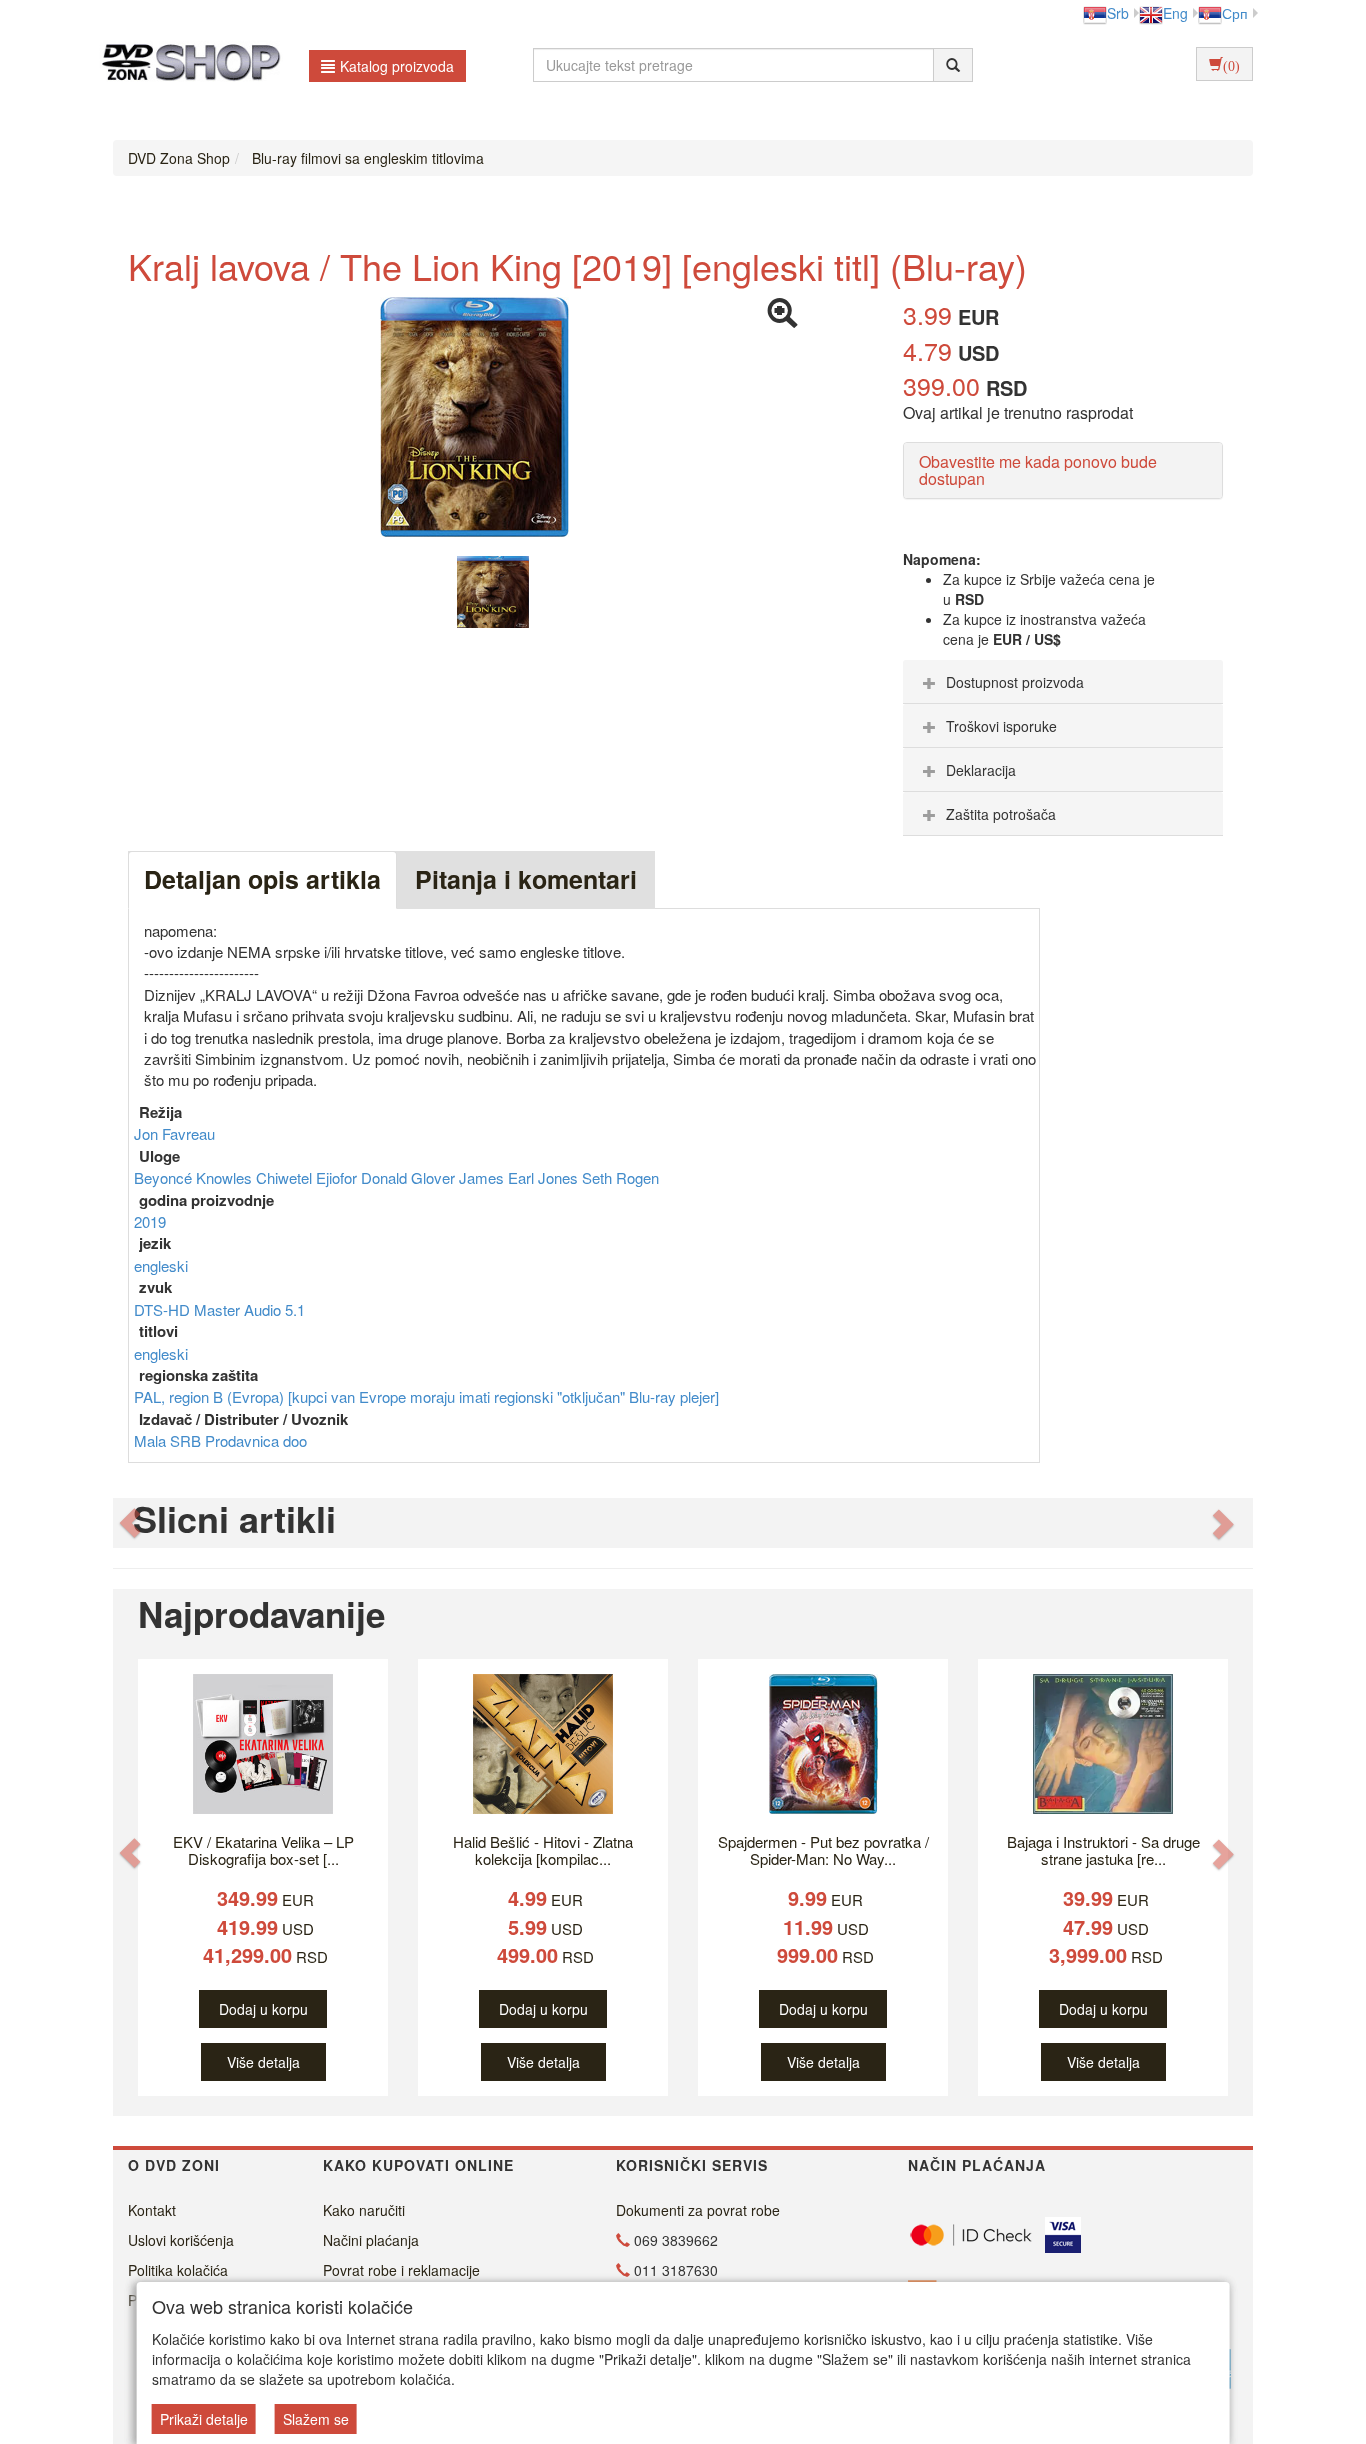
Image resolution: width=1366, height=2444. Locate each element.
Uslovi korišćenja (181, 2240)
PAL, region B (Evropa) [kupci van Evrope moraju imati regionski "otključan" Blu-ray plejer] (426, 1396)
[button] (130, 1523)
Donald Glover (410, 1177)
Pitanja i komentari (526, 879)
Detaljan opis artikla (262, 879)
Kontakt (152, 2210)
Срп (1235, 13)
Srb (1118, 13)
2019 (150, 1221)
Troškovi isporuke (1001, 726)
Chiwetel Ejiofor (308, 1177)
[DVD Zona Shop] (185, 65)
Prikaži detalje (204, 2419)
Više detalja (263, 2062)
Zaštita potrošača (1001, 814)
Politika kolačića (178, 2270)
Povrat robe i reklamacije (401, 2270)
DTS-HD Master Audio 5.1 (219, 1309)
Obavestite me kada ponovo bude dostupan (1038, 470)
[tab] (1063, 682)
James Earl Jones (520, 1177)
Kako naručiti (364, 2210)
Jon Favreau (174, 1133)
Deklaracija (981, 770)
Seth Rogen (620, 1177)
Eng (1175, 13)
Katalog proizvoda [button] (397, 66)
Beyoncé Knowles (195, 1177)
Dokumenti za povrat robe (698, 2210)
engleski (161, 1265)
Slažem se (316, 2419)
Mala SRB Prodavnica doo (220, 1440)
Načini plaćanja (371, 2240)
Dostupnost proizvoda (1015, 682)
